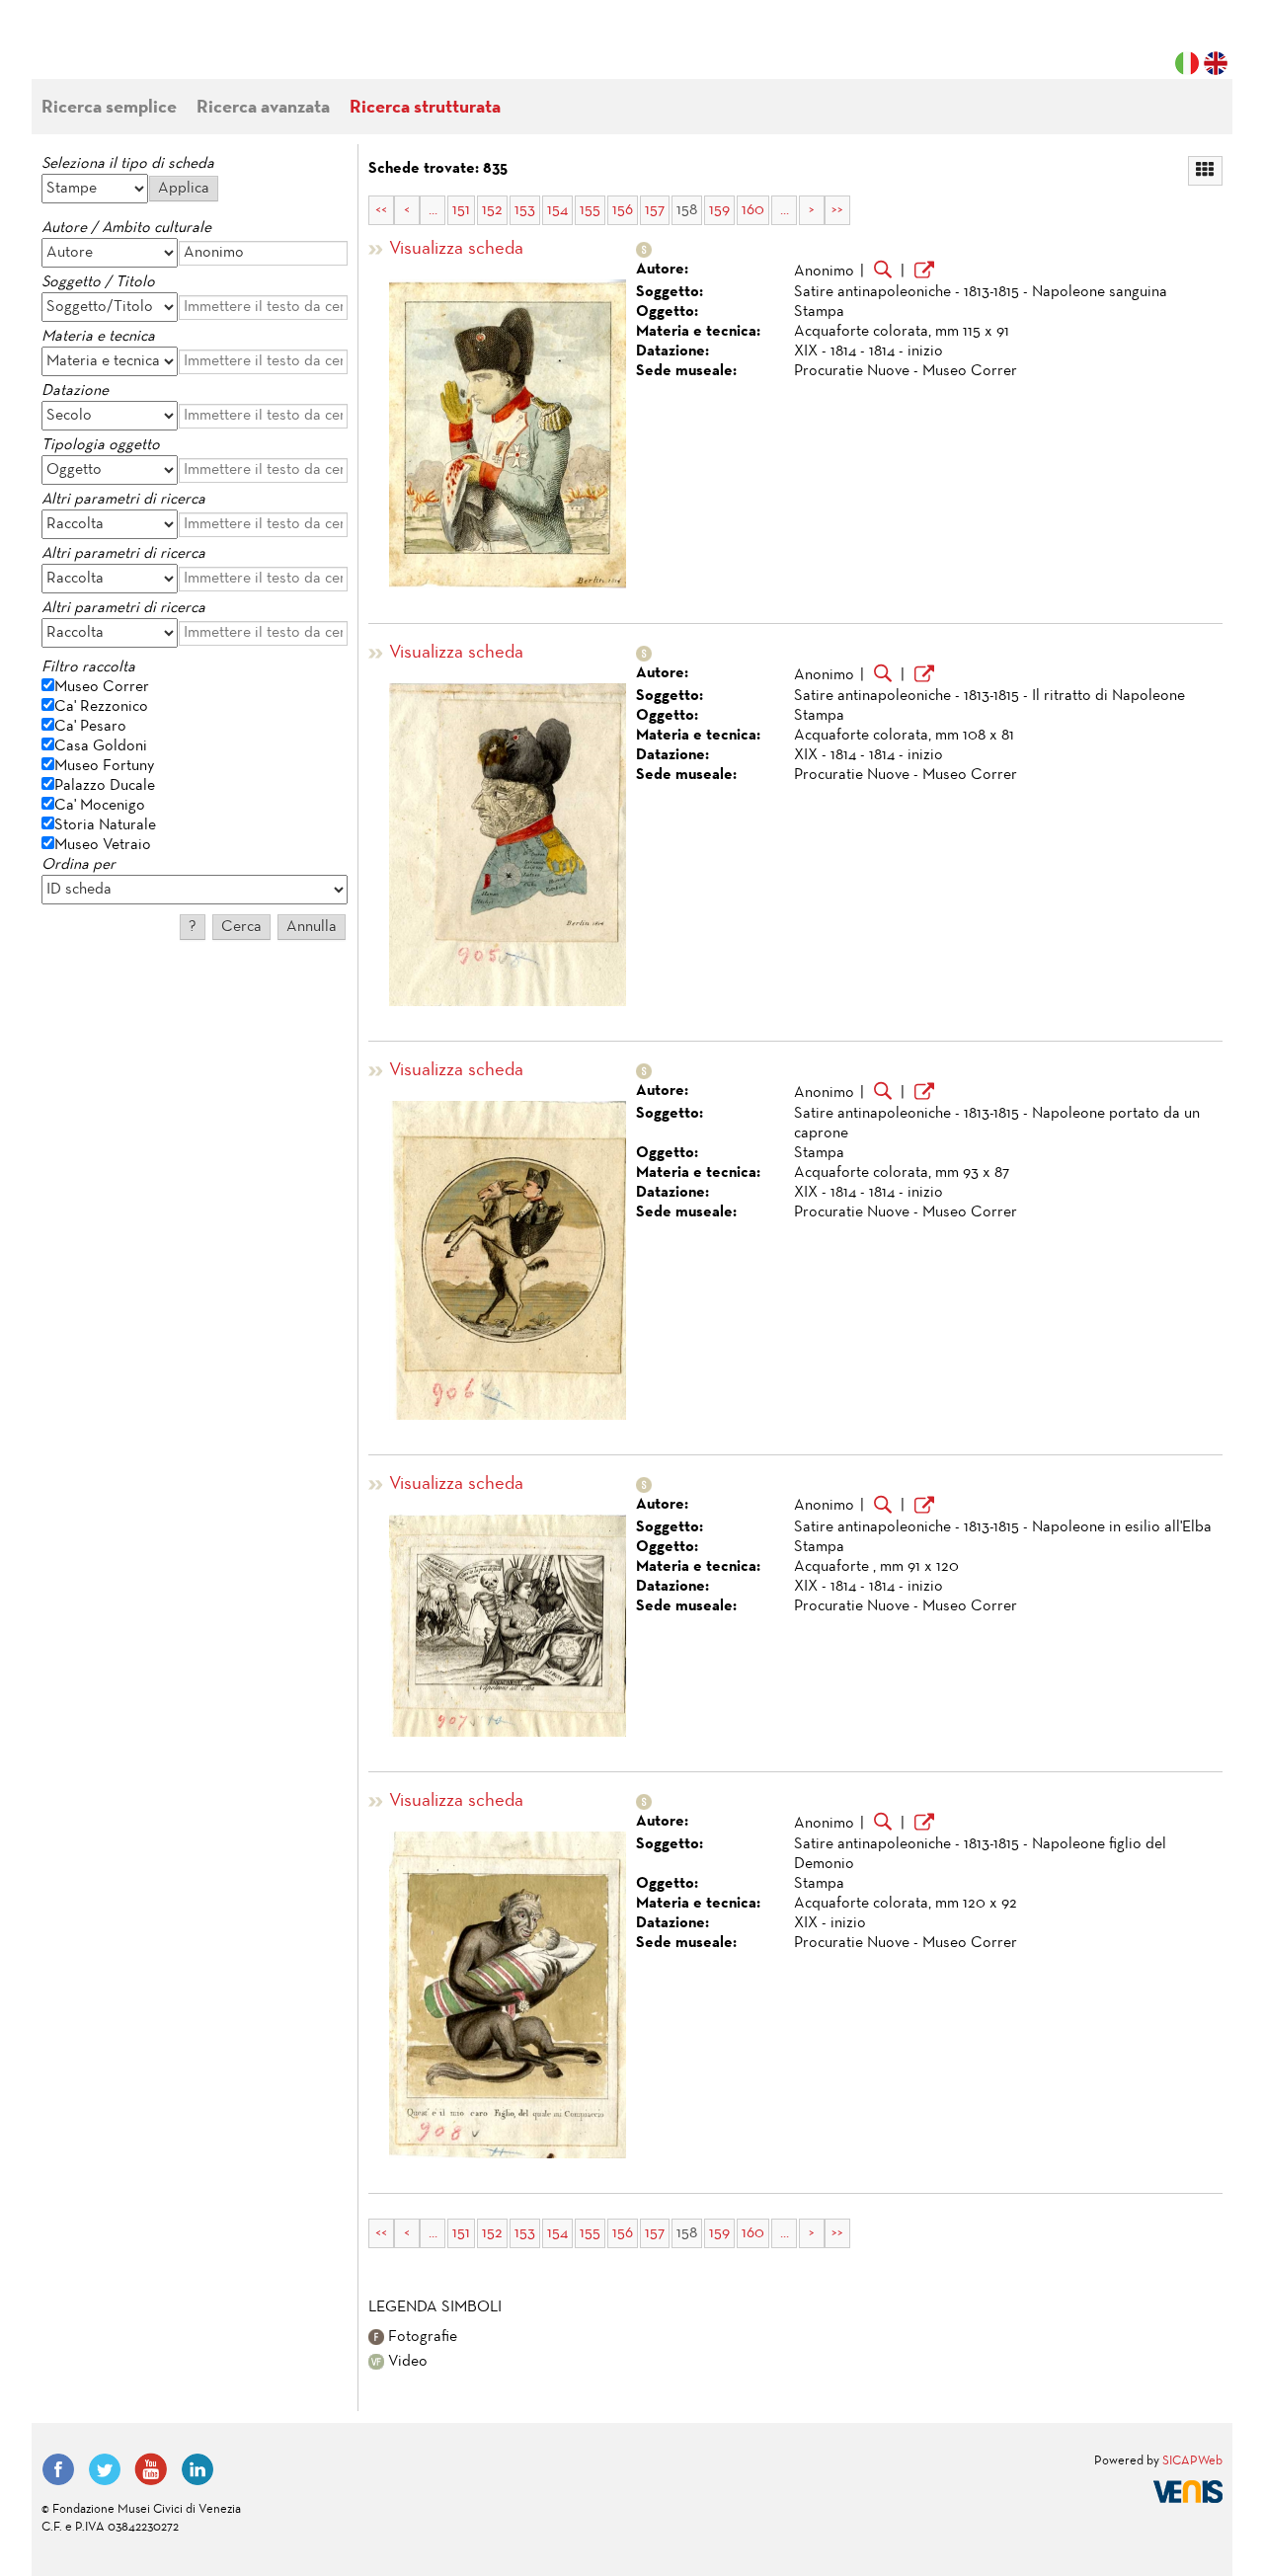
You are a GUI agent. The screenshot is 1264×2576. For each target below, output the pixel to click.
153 (525, 210)
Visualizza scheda (456, 249)
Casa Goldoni (101, 746)
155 (590, 210)
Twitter (105, 2469)
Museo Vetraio (103, 845)
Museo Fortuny (104, 766)
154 (557, 210)
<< (381, 210)
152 (492, 210)
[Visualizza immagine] (508, 434)
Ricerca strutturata (425, 108)
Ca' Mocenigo (100, 806)
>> (837, 210)
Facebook (58, 2469)
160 (753, 210)
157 (655, 210)
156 (623, 210)
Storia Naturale (105, 825)
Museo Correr (102, 687)
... (433, 210)
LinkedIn (197, 2469)
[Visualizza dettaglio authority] (924, 273)
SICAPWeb (1192, 2461)
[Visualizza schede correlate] (882, 272)
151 (461, 210)
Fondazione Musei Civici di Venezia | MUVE (122, 49)
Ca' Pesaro (90, 727)
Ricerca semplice (109, 108)
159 (719, 210)
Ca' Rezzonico (101, 707)
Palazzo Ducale (105, 786)
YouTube (151, 2469)
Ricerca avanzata (263, 108)
